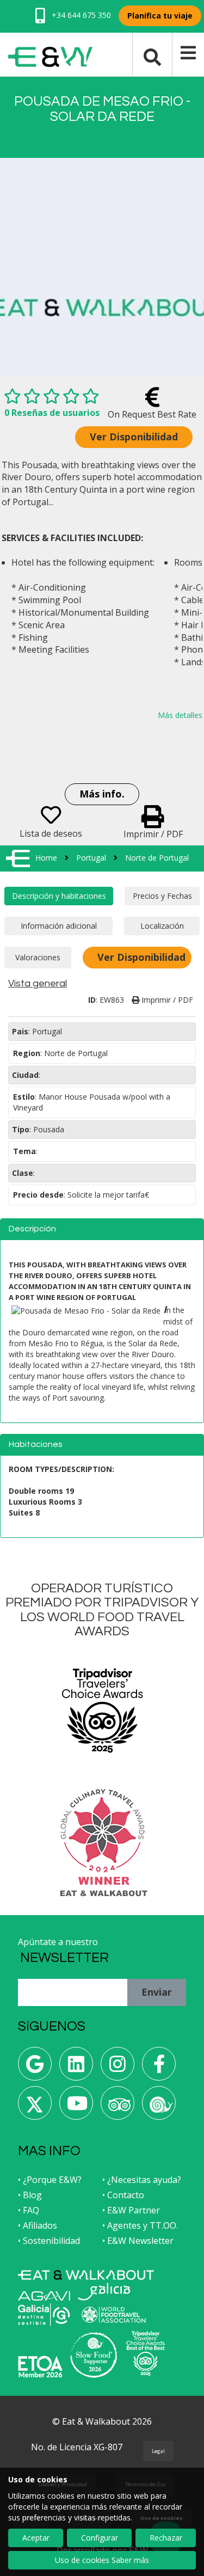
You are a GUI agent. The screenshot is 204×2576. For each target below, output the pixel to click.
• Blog (30, 2195)
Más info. (102, 794)
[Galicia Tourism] (104, 2292)
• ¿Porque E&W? (50, 2180)
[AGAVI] (44, 2296)
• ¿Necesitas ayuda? (142, 2180)
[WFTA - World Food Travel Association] (113, 2315)
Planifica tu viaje (160, 16)
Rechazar (166, 2538)
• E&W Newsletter (138, 2241)
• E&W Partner (131, 2210)
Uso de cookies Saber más (102, 2560)
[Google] (35, 2068)
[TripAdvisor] (118, 2107)
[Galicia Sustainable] (44, 2315)
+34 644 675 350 (80, 15)
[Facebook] (159, 2068)
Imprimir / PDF (166, 1000)
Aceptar (36, 2538)
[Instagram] (118, 2068)
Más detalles (180, 715)
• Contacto (123, 2195)
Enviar (157, 1992)
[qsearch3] (152, 56)
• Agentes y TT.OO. (140, 2225)
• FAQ (29, 2210)
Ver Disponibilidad (134, 437)
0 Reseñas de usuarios (52, 413)
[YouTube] (76, 2107)
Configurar (100, 2538)
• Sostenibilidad (49, 2241)
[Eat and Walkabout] (86, 2275)
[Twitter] (35, 2107)
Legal (158, 2451)
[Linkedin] (76, 2068)
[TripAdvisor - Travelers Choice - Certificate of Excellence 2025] (146, 2353)
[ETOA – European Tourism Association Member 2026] (40, 2367)
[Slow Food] (159, 2107)
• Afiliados (38, 2225)
